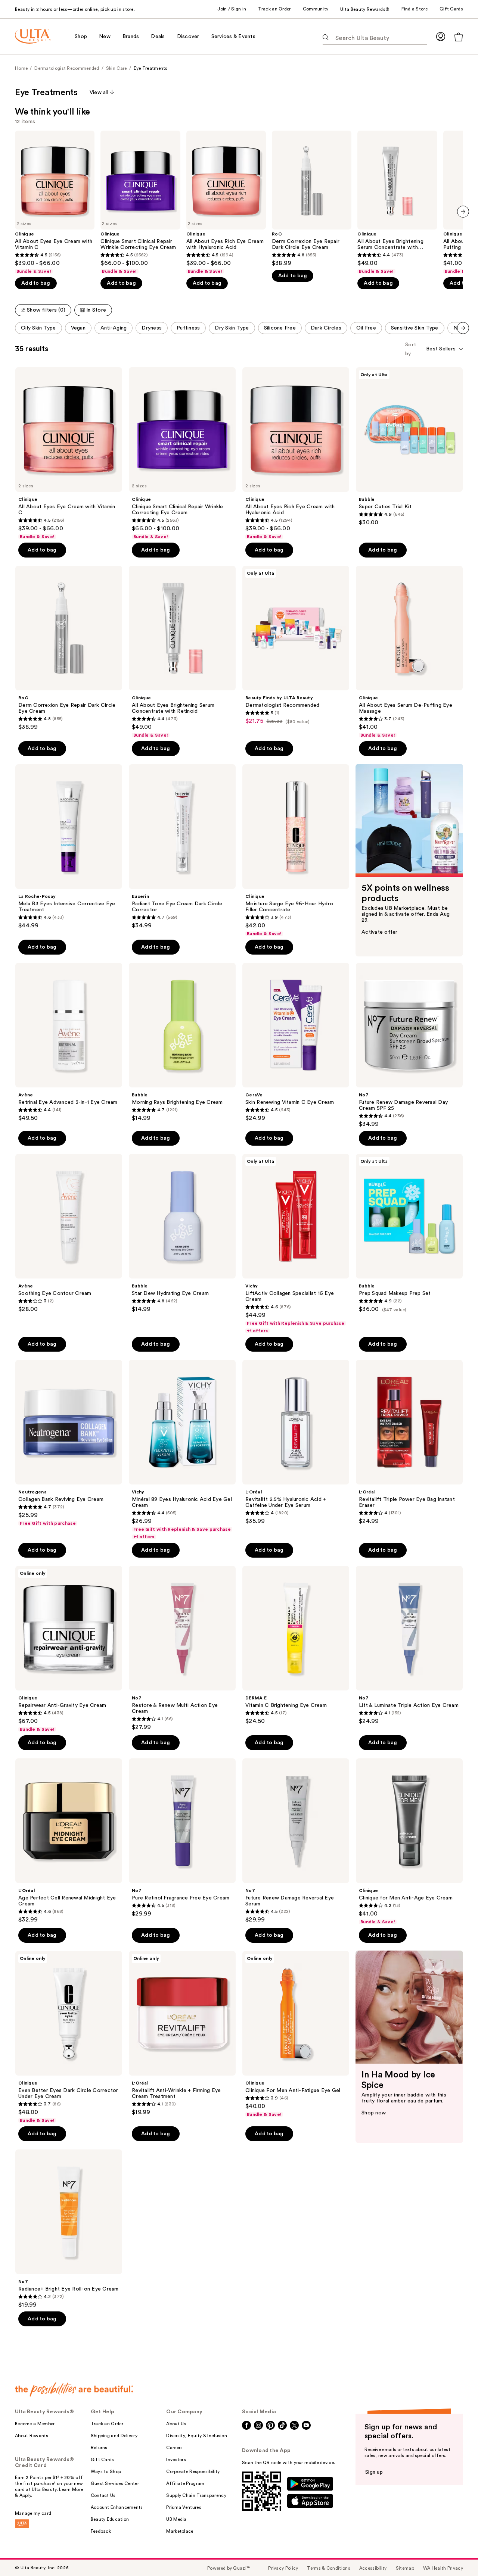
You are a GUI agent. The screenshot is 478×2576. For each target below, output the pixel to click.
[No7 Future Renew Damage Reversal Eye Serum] (296, 1841)
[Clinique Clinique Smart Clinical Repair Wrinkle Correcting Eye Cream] (140, 202)
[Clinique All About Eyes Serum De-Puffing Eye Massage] (409, 652)
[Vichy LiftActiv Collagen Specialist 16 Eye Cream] (296, 1244)
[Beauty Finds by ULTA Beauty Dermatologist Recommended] (296, 645)
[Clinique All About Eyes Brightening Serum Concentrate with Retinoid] (397, 202)
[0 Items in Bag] (459, 37)
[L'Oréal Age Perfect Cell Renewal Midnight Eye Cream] (69, 1841)
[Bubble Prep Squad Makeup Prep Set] (409, 1233)
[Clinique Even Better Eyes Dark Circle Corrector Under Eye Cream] (69, 2037)
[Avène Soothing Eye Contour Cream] (69, 1233)
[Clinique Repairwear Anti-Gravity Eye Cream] (69, 1649)
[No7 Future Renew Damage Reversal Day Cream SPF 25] (409, 1045)
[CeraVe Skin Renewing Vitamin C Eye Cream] (296, 1042)
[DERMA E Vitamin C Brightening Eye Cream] (296, 1645)
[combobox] (445, 349)
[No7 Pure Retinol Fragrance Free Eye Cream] (182, 1838)
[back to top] (456, 2554)
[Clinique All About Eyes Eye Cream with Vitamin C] (55, 202)
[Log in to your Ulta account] (441, 36)
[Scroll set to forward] (463, 328)
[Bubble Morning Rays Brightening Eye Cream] (182, 1042)
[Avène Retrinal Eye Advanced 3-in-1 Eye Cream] (69, 1042)
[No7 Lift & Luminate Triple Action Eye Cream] (409, 1645)
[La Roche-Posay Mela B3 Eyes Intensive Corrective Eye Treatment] (69, 847)
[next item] (463, 212)
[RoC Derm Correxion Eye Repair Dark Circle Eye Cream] (312, 199)
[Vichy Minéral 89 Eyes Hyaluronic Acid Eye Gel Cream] (182, 1450)
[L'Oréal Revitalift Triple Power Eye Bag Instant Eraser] (409, 1442)
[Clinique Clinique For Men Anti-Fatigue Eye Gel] (296, 2034)
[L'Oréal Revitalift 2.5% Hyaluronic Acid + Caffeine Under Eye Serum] (296, 1442)
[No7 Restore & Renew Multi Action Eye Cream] (182, 1648)
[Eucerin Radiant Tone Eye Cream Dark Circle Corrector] (182, 847)
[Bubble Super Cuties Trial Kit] (409, 447)
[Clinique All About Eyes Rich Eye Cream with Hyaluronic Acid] (226, 202)
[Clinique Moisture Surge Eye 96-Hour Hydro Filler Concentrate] (296, 850)
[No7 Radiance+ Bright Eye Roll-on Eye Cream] (69, 2229)
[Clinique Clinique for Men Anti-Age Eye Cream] (409, 1842)
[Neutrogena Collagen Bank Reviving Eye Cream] (69, 1443)
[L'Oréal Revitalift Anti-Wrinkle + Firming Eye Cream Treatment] (182, 2033)
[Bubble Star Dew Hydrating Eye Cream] (182, 1233)
